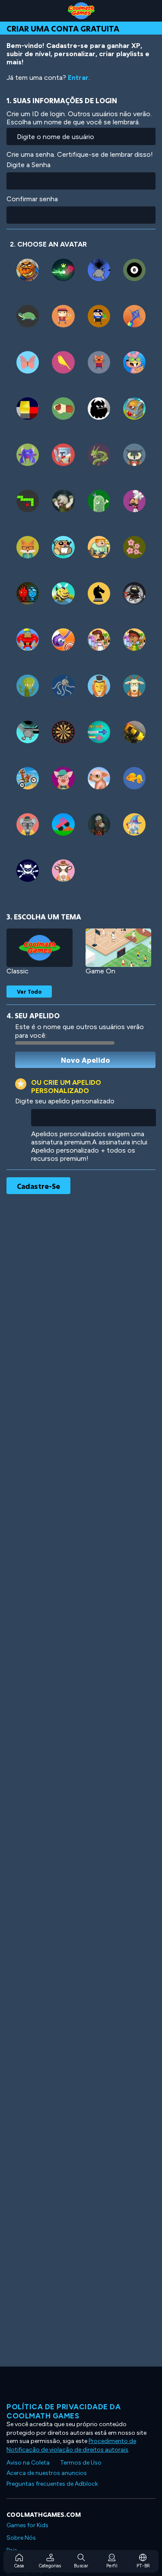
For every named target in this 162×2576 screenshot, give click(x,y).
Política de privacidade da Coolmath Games (64, 2411)
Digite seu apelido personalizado (65, 1101)
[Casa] (81, 11)
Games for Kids (27, 2525)
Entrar (78, 78)
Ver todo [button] (29, 992)
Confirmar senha (32, 199)
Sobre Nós (21, 2538)
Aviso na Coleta (28, 2463)
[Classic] (40, 948)
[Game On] (119, 948)
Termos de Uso (81, 2463)
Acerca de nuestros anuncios (47, 2473)
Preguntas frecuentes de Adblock (52, 2484)
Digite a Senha (29, 165)
